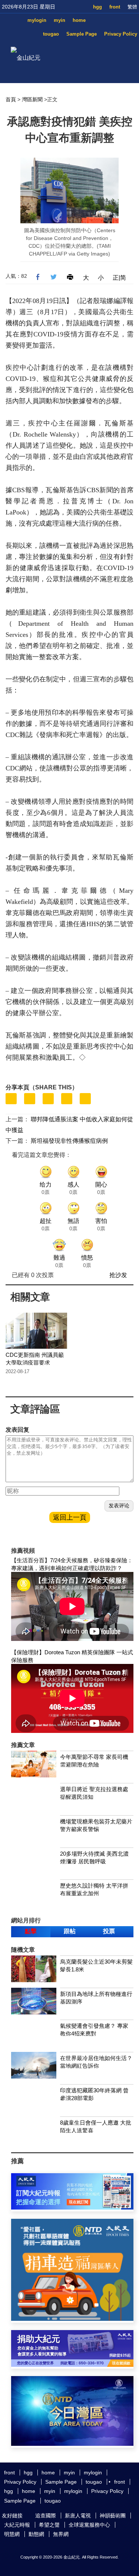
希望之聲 (49, 2525)
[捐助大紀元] (72, 2365)
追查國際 (46, 2516)
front (115, 7)
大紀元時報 (17, 2525)
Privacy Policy (121, 34)
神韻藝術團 (113, 2516)
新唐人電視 (78, 2516)
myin (59, 20)
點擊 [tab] (31, 1931)
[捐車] (72, 2319)
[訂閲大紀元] (72, 2207)
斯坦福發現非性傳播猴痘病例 (69, 1141)
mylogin (37, 20)
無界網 (61, 2534)
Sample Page (82, 34)
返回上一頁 (70, 1517)
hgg (97, 7)
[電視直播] (72, 2444)
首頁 (11, 99)
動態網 (36, 2534)
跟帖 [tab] (70, 1931)
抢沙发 (118, 1275)
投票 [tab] (109, 1931)
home (79, 20)
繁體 (132, 7)
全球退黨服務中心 (89, 2525)
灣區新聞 (32, 99)
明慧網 (12, 2534)
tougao (51, 34)
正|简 (119, 278)
